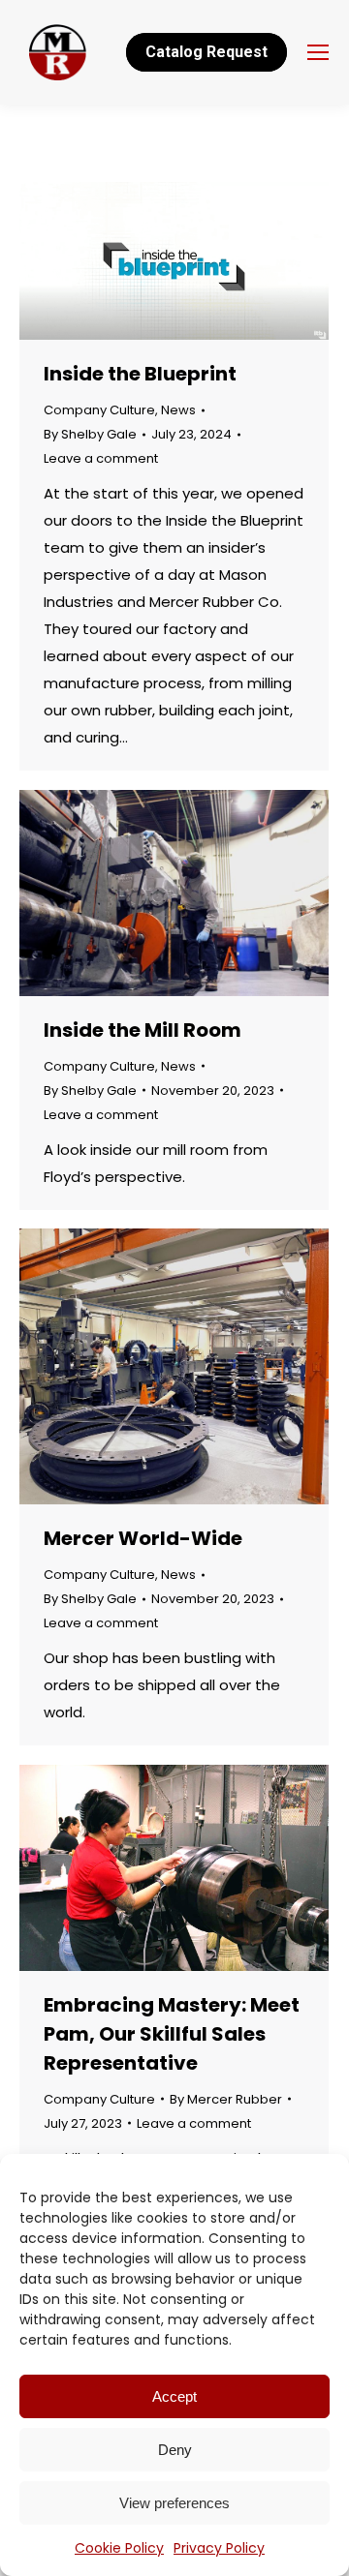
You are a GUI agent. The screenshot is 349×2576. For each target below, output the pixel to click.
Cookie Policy (119, 2548)
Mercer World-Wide (143, 1538)
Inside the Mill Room (143, 1030)
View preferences (174, 2503)
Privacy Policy (219, 2548)
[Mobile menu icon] (318, 52)
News (178, 410)
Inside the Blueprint (140, 374)
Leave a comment (101, 458)
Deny (175, 2450)
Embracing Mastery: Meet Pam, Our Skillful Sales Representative (172, 2034)
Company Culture (99, 410)
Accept (174, 2396)
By (90, 434)
